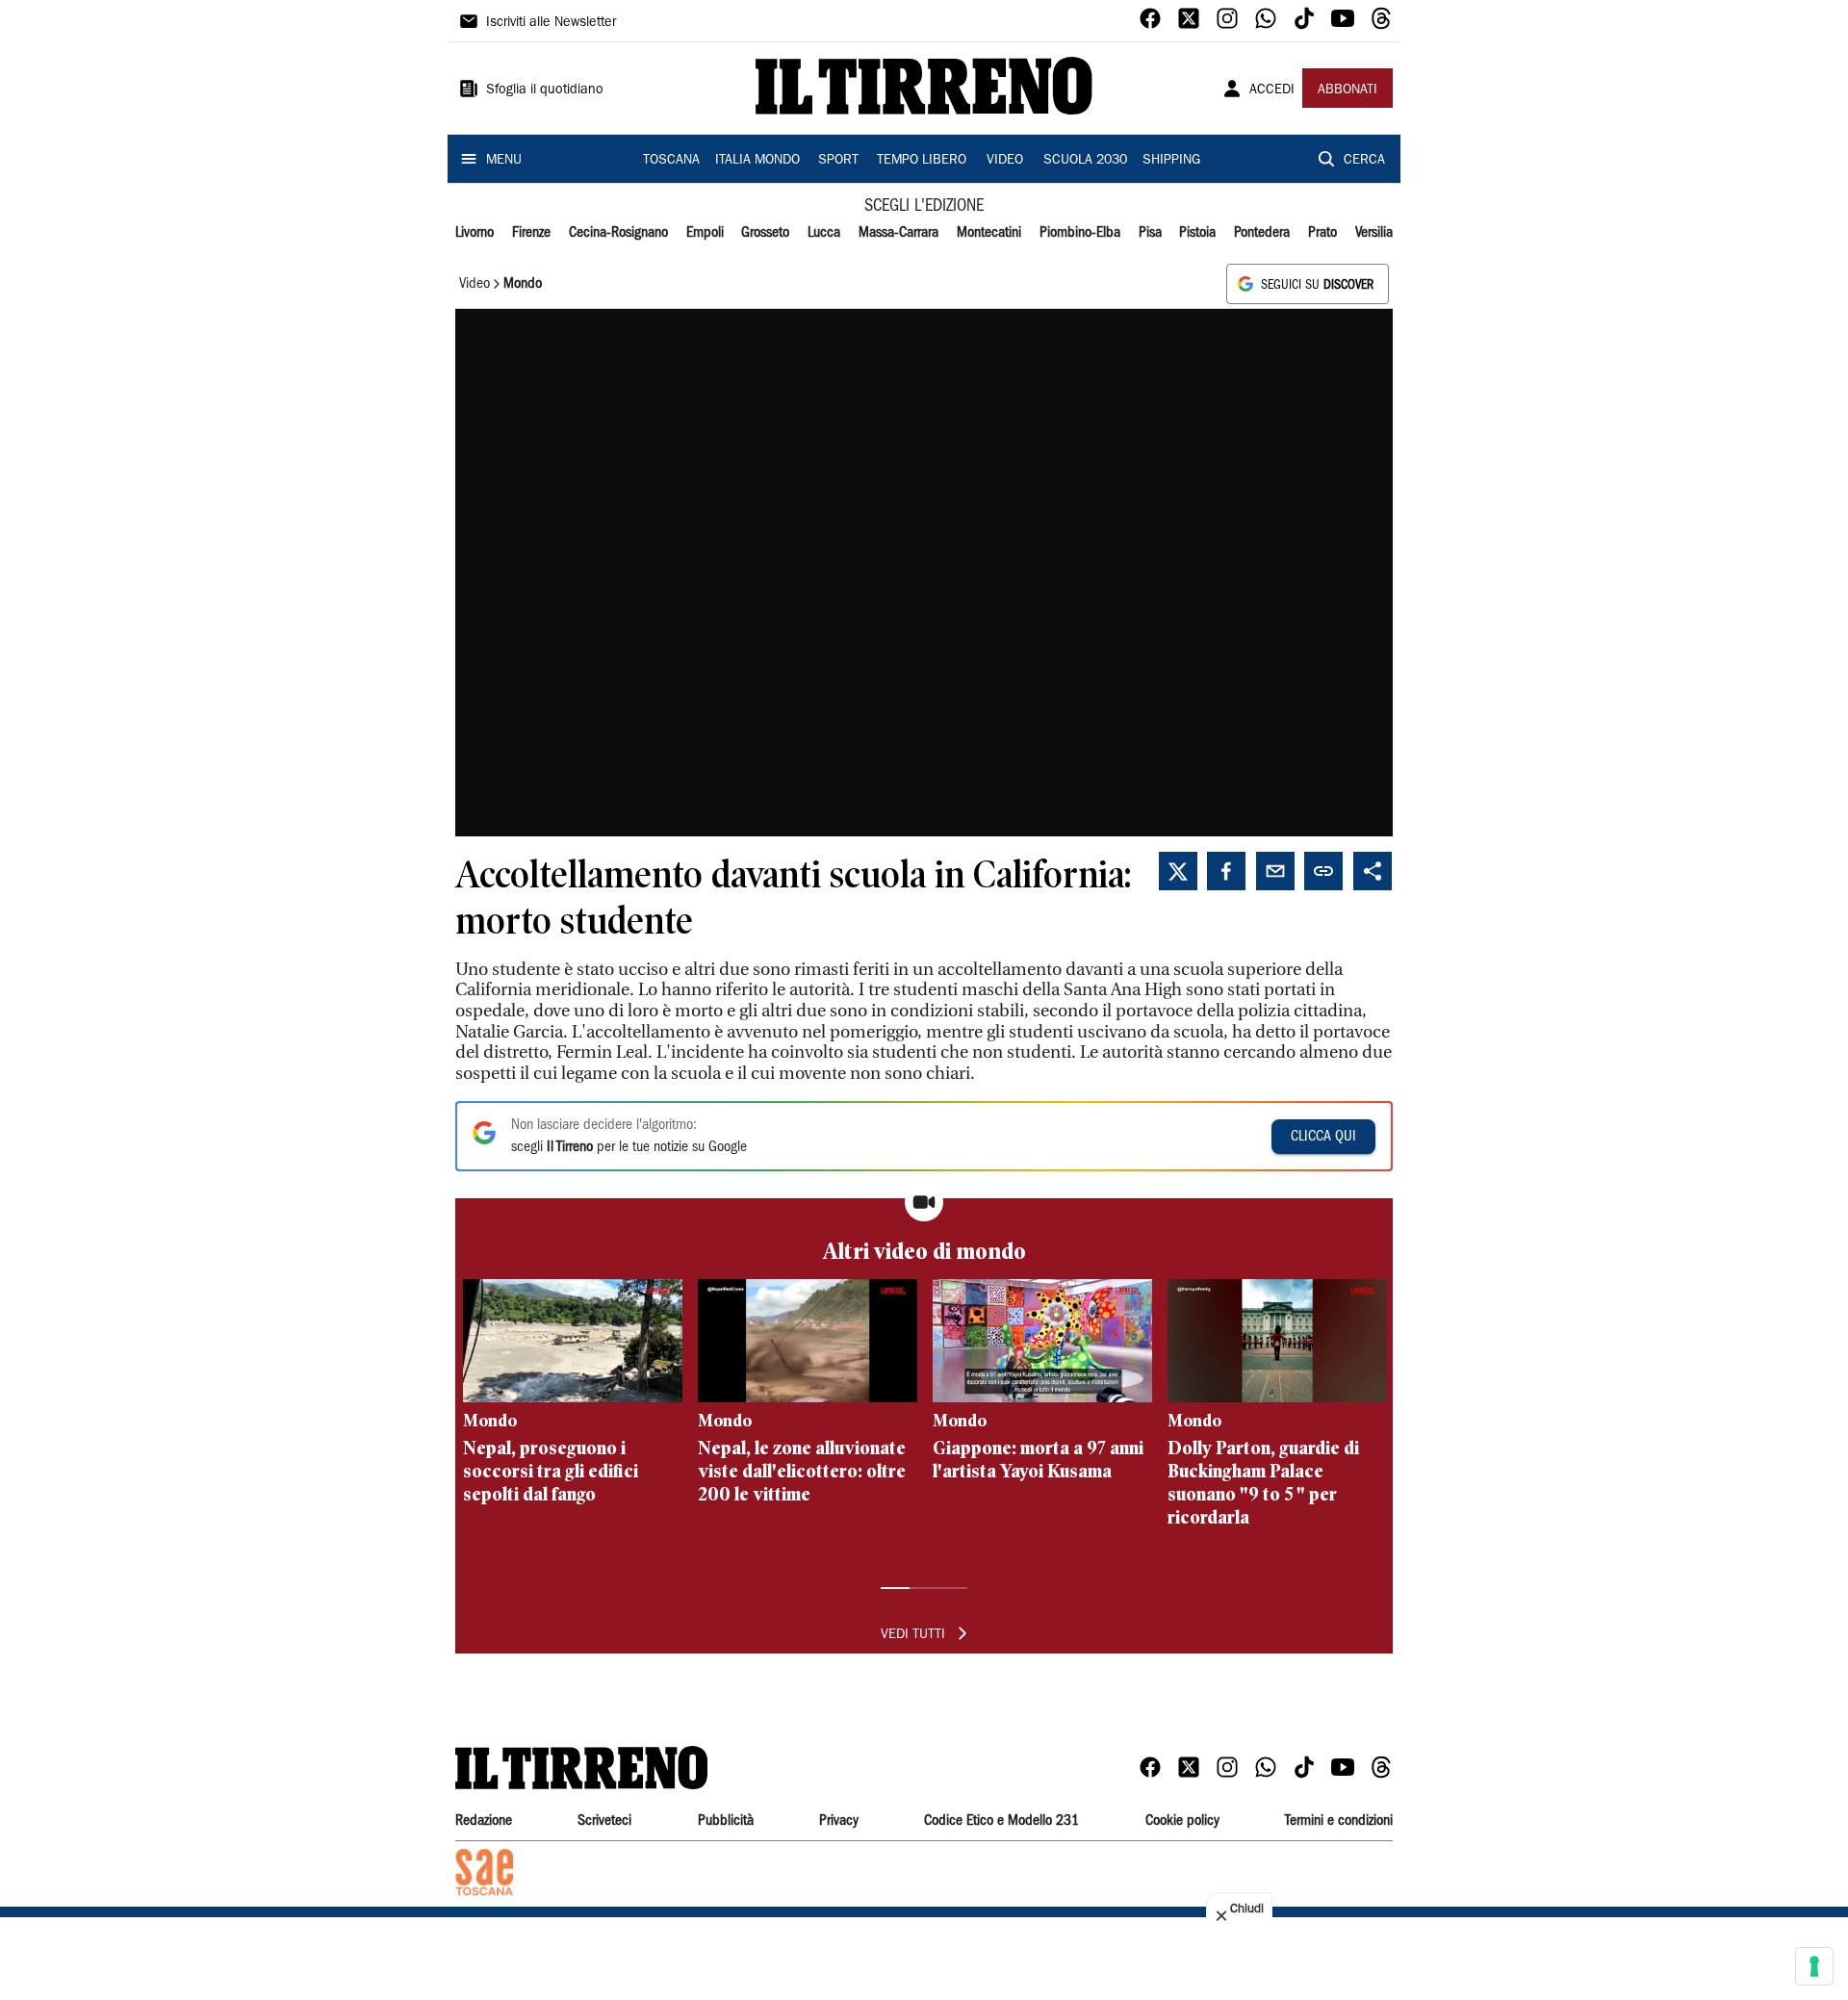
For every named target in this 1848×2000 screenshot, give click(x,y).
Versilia (1374, 233)
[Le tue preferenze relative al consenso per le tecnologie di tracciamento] (1814, 1966)
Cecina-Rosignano (618, 233)
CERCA (1364, 161)
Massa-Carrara (898, 233)
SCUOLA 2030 (1085, 161)
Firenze (531, 233)
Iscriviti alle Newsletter (551, 23)
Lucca (824, 233)
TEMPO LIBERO (922, 161)
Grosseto (765, 233)
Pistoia (1197, 233)
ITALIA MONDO (757, 161)
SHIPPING (1171, 161)
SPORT (838, 161)
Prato (1322, 233)
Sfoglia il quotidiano (545, 90)
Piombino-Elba (1080, 233)
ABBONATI (1347, 90)
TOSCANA (671, 161)
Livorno (475, 233)
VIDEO (1005, 161)
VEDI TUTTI (913, 1635)
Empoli (705, 233)
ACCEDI (1272, 90)
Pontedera (1262, 233)
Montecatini (989, 233)
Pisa (1150, 233)
